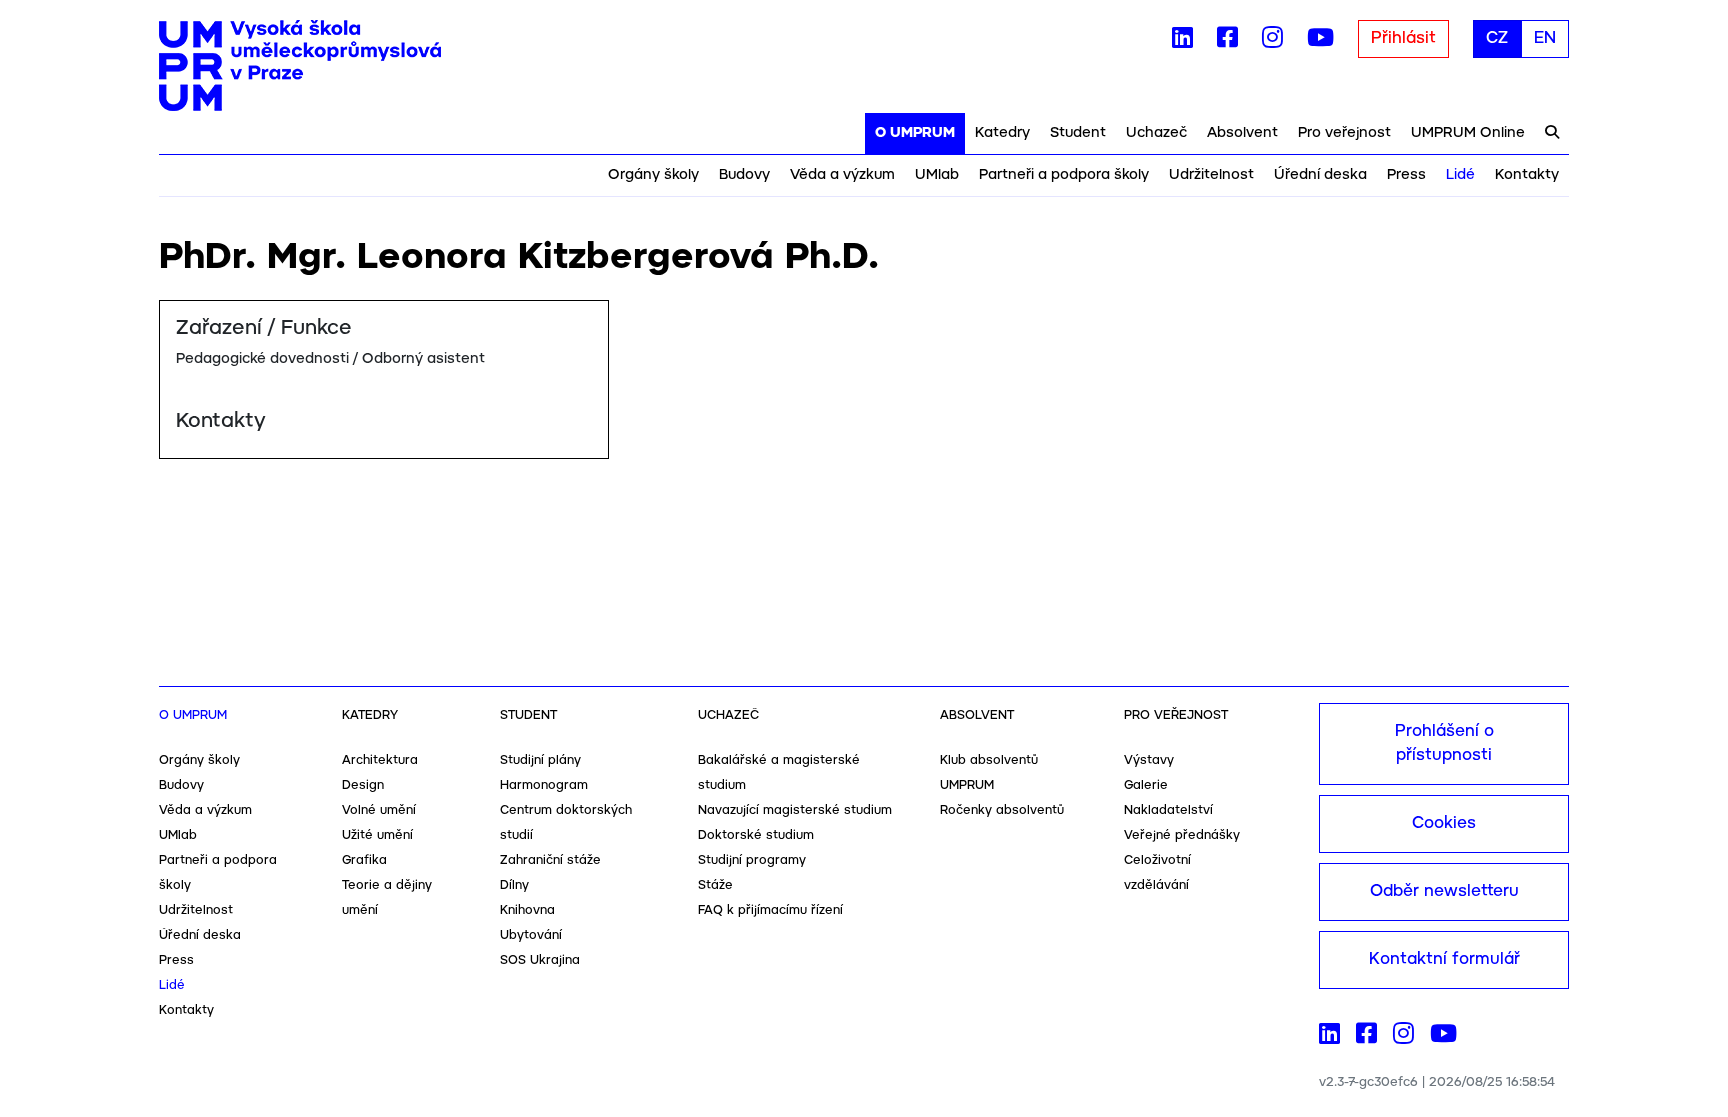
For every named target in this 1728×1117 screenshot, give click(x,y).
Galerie (1146, 785)
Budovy (744, 175)
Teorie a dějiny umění (387, 898)
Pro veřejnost (1344, 133)
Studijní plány (540, 760)
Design (363, 785)
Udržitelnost (1211, 175)
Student (1078, 133)
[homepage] (300, 66)
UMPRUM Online (1468, 133)
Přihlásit (1403, 38)
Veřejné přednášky (1182, 835)
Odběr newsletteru (1444, 891)
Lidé (1460, 175)
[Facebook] (1227, 42)
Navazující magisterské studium (795, 810)
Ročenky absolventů (1002, 810)
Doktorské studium (756, 835)
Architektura (380, 760)
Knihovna (527, 910)
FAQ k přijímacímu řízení (770, 910)
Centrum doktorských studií (566, 823)
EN (1545, 38)
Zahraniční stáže (550, 860)
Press (1406, 175)
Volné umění (379, 810)
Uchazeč (1156, 133)
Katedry (1002, 133)
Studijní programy (752, 860)
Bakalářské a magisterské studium (779, 773)
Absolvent (1242, 133)
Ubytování (531, 935)
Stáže (715, 885)
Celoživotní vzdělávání (1157, 873)
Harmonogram (544, 785)
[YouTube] (1320, 42)
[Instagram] (1272, 42)
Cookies (1444, 823)
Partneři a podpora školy (1064, 175)
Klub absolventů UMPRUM (989, 773)
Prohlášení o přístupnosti (1444, 743)
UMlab (937, 175)
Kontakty (1527, 175)
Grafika (364, 860)
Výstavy (1149, 760)
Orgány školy (653, 175)
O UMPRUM (915, 133)
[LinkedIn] (1182, 42)
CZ (1497, 38)
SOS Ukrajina (540, 960)
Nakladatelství (1168, 810)
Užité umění (377, 835)
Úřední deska (1320, 175)
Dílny (514, 885)
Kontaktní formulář (1444, 959)
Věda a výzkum (842, 175)
